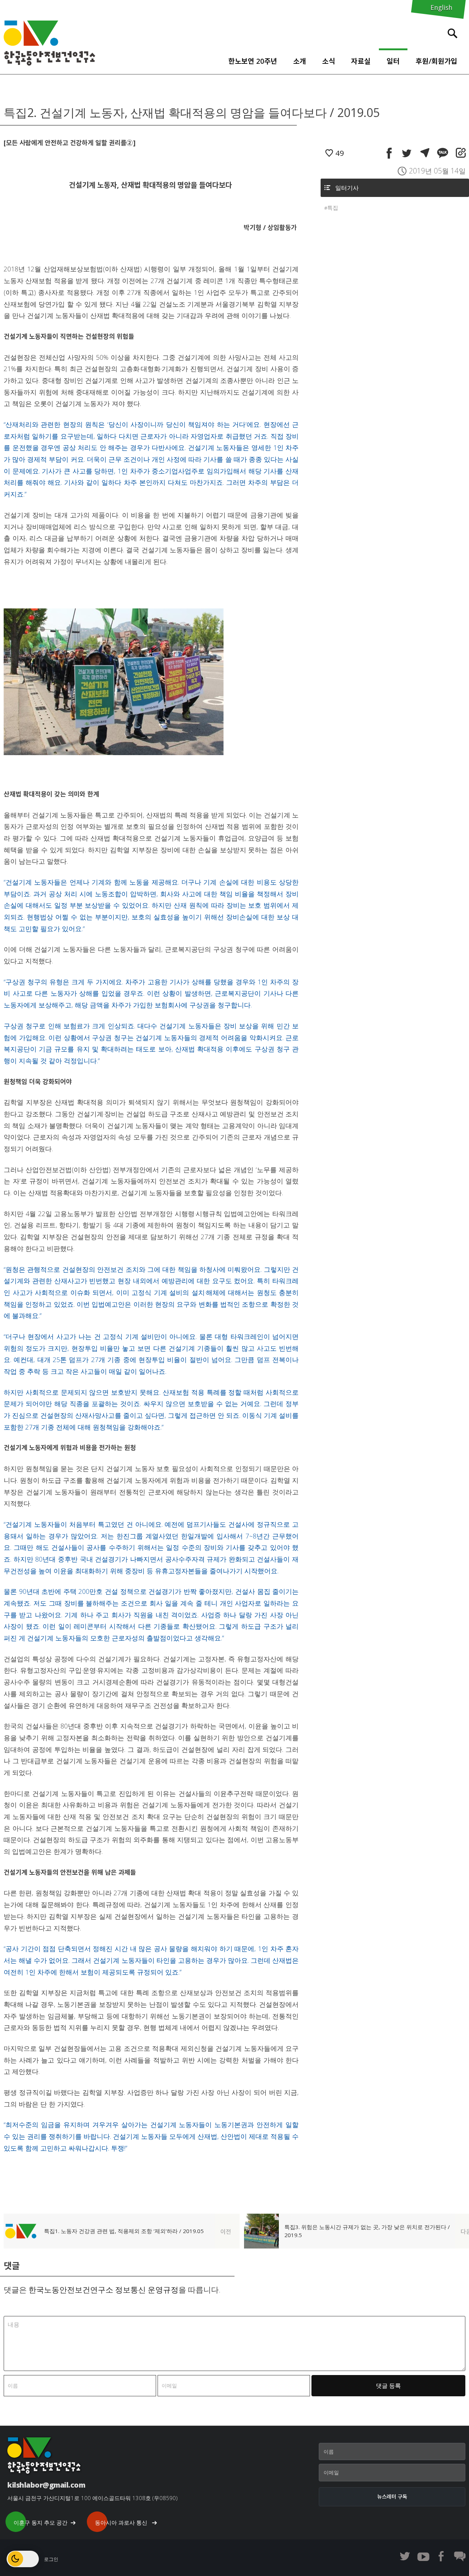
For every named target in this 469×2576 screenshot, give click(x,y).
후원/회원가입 (436, 61)
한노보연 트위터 (405, 2556)
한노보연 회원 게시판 (460, 2556)
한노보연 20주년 (253, 61)
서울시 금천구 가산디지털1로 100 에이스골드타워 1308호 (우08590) (93, 2498)
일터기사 (347, 188)
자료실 (361, 61)
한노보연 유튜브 (423, 2556)
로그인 (51, 2559)
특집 (333, 208)
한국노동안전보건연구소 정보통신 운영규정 (104, 2290)
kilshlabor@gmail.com (46, 2485)
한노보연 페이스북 (442, 2556)
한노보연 (49, 43)
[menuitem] (253, 59)
